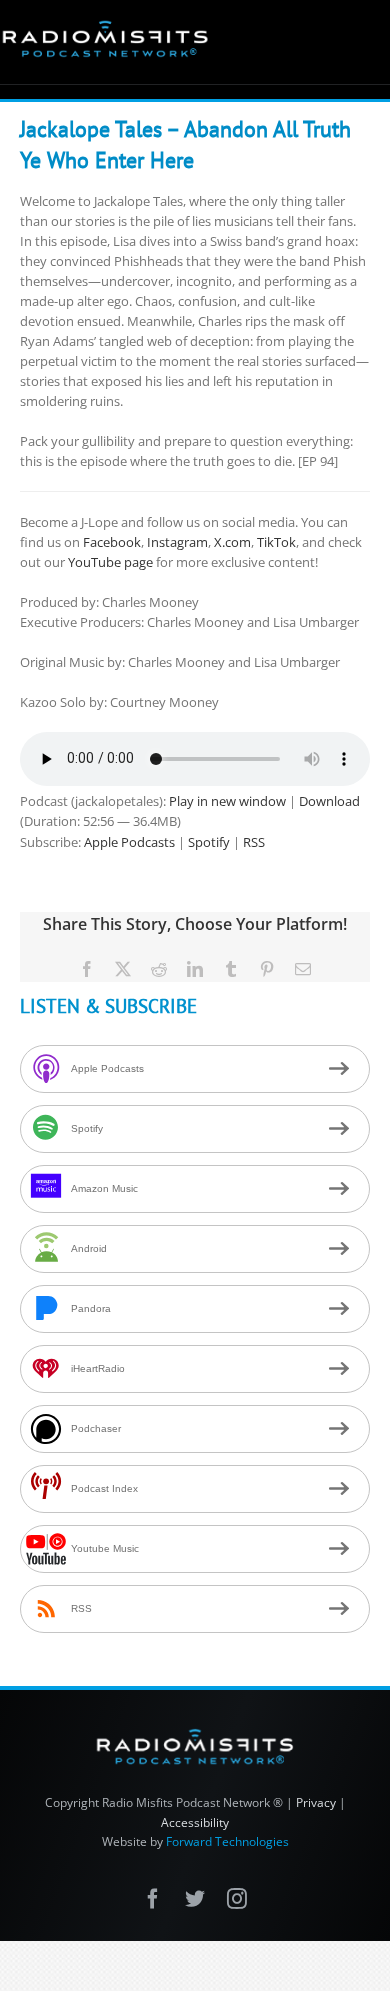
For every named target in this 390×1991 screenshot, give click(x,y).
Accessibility (195, 1822)
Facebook (112, 542)
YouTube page (110, 562)
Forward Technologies (227, 1841)
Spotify (209, 842)
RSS (254, 842)
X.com (232, 542)
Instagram (177, 542)
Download (329, 801)
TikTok (276, 542)
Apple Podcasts (129, 842)
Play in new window (227, 801)
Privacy (316, 1802)
